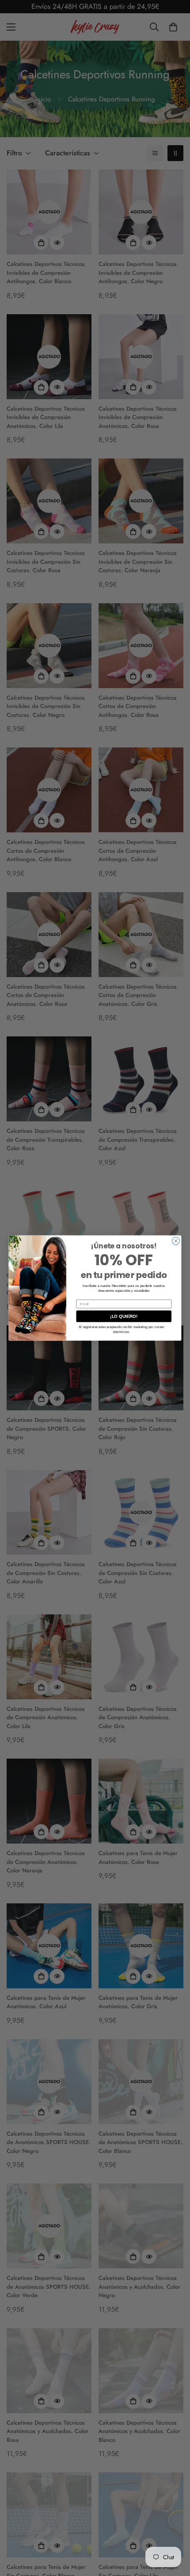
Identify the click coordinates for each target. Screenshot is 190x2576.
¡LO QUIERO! (124, 1316)
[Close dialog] (176, 1241)
